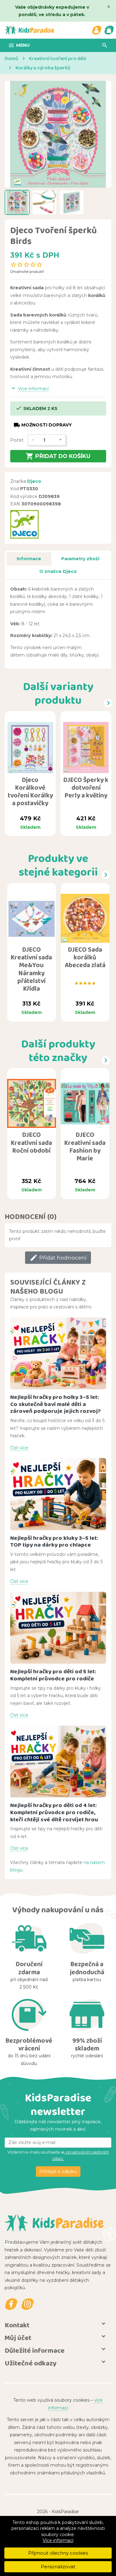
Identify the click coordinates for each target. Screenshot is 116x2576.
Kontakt (17, 2325)
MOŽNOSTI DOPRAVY (43, 425)
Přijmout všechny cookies (58, 2553)
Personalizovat (58, 2567)
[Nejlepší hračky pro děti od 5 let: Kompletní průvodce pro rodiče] (58, 1628)
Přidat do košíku (58, 456)
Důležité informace (35, 2350)
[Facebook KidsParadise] (11, 2304)
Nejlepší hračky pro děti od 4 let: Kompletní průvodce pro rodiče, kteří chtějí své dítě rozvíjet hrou (54, 1812)
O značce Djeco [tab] (58, 571)
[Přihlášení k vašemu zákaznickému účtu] (97, 30)
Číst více (19, 1448)
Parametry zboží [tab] (80, 559)
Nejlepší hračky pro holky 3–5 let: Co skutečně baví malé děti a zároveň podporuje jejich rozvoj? (56, 1404)
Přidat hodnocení (58, 1258)
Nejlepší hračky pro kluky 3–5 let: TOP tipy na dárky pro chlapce (54, 1541)
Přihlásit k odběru (58, 2172)
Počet (17, 440)
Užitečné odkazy (31, 2363)
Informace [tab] (29, 559)
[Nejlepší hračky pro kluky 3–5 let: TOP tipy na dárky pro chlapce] (58, 1494)
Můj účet (18, 2338)
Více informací (58, 2540)
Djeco (34, 481)
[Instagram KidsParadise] (28, 2304)
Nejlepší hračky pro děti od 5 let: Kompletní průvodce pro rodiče (53, 1675)
